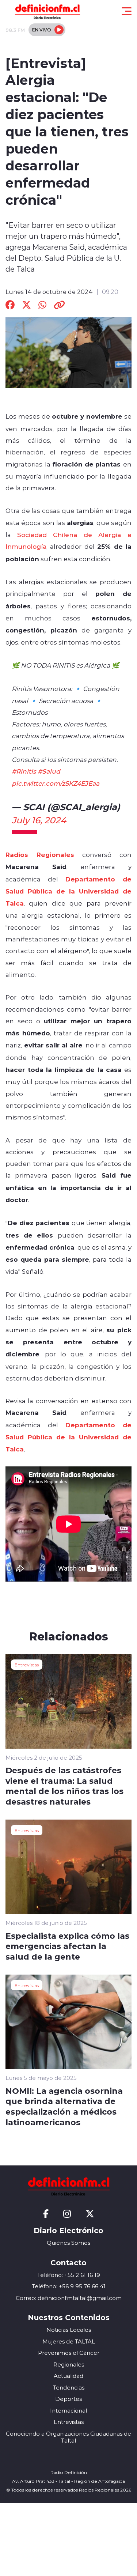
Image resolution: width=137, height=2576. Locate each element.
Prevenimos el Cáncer (69, 2353)
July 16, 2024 (39, 820)
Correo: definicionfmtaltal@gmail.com (69, 2298)
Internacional (68, 2411)
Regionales (69, 2365)
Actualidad (68, 2376)
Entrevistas (27, 1665)
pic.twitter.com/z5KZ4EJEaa (56, 783)
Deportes (68, 2399)
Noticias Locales (69, 2330)
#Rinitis (24, 771)
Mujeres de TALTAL (69, 2341)
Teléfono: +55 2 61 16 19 (69, 2275)
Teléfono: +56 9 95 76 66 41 (69, 2286)
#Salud (49, 771)
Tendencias (69, 2388)
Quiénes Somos (68, 2243)
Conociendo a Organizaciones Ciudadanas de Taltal (68, 2437)
